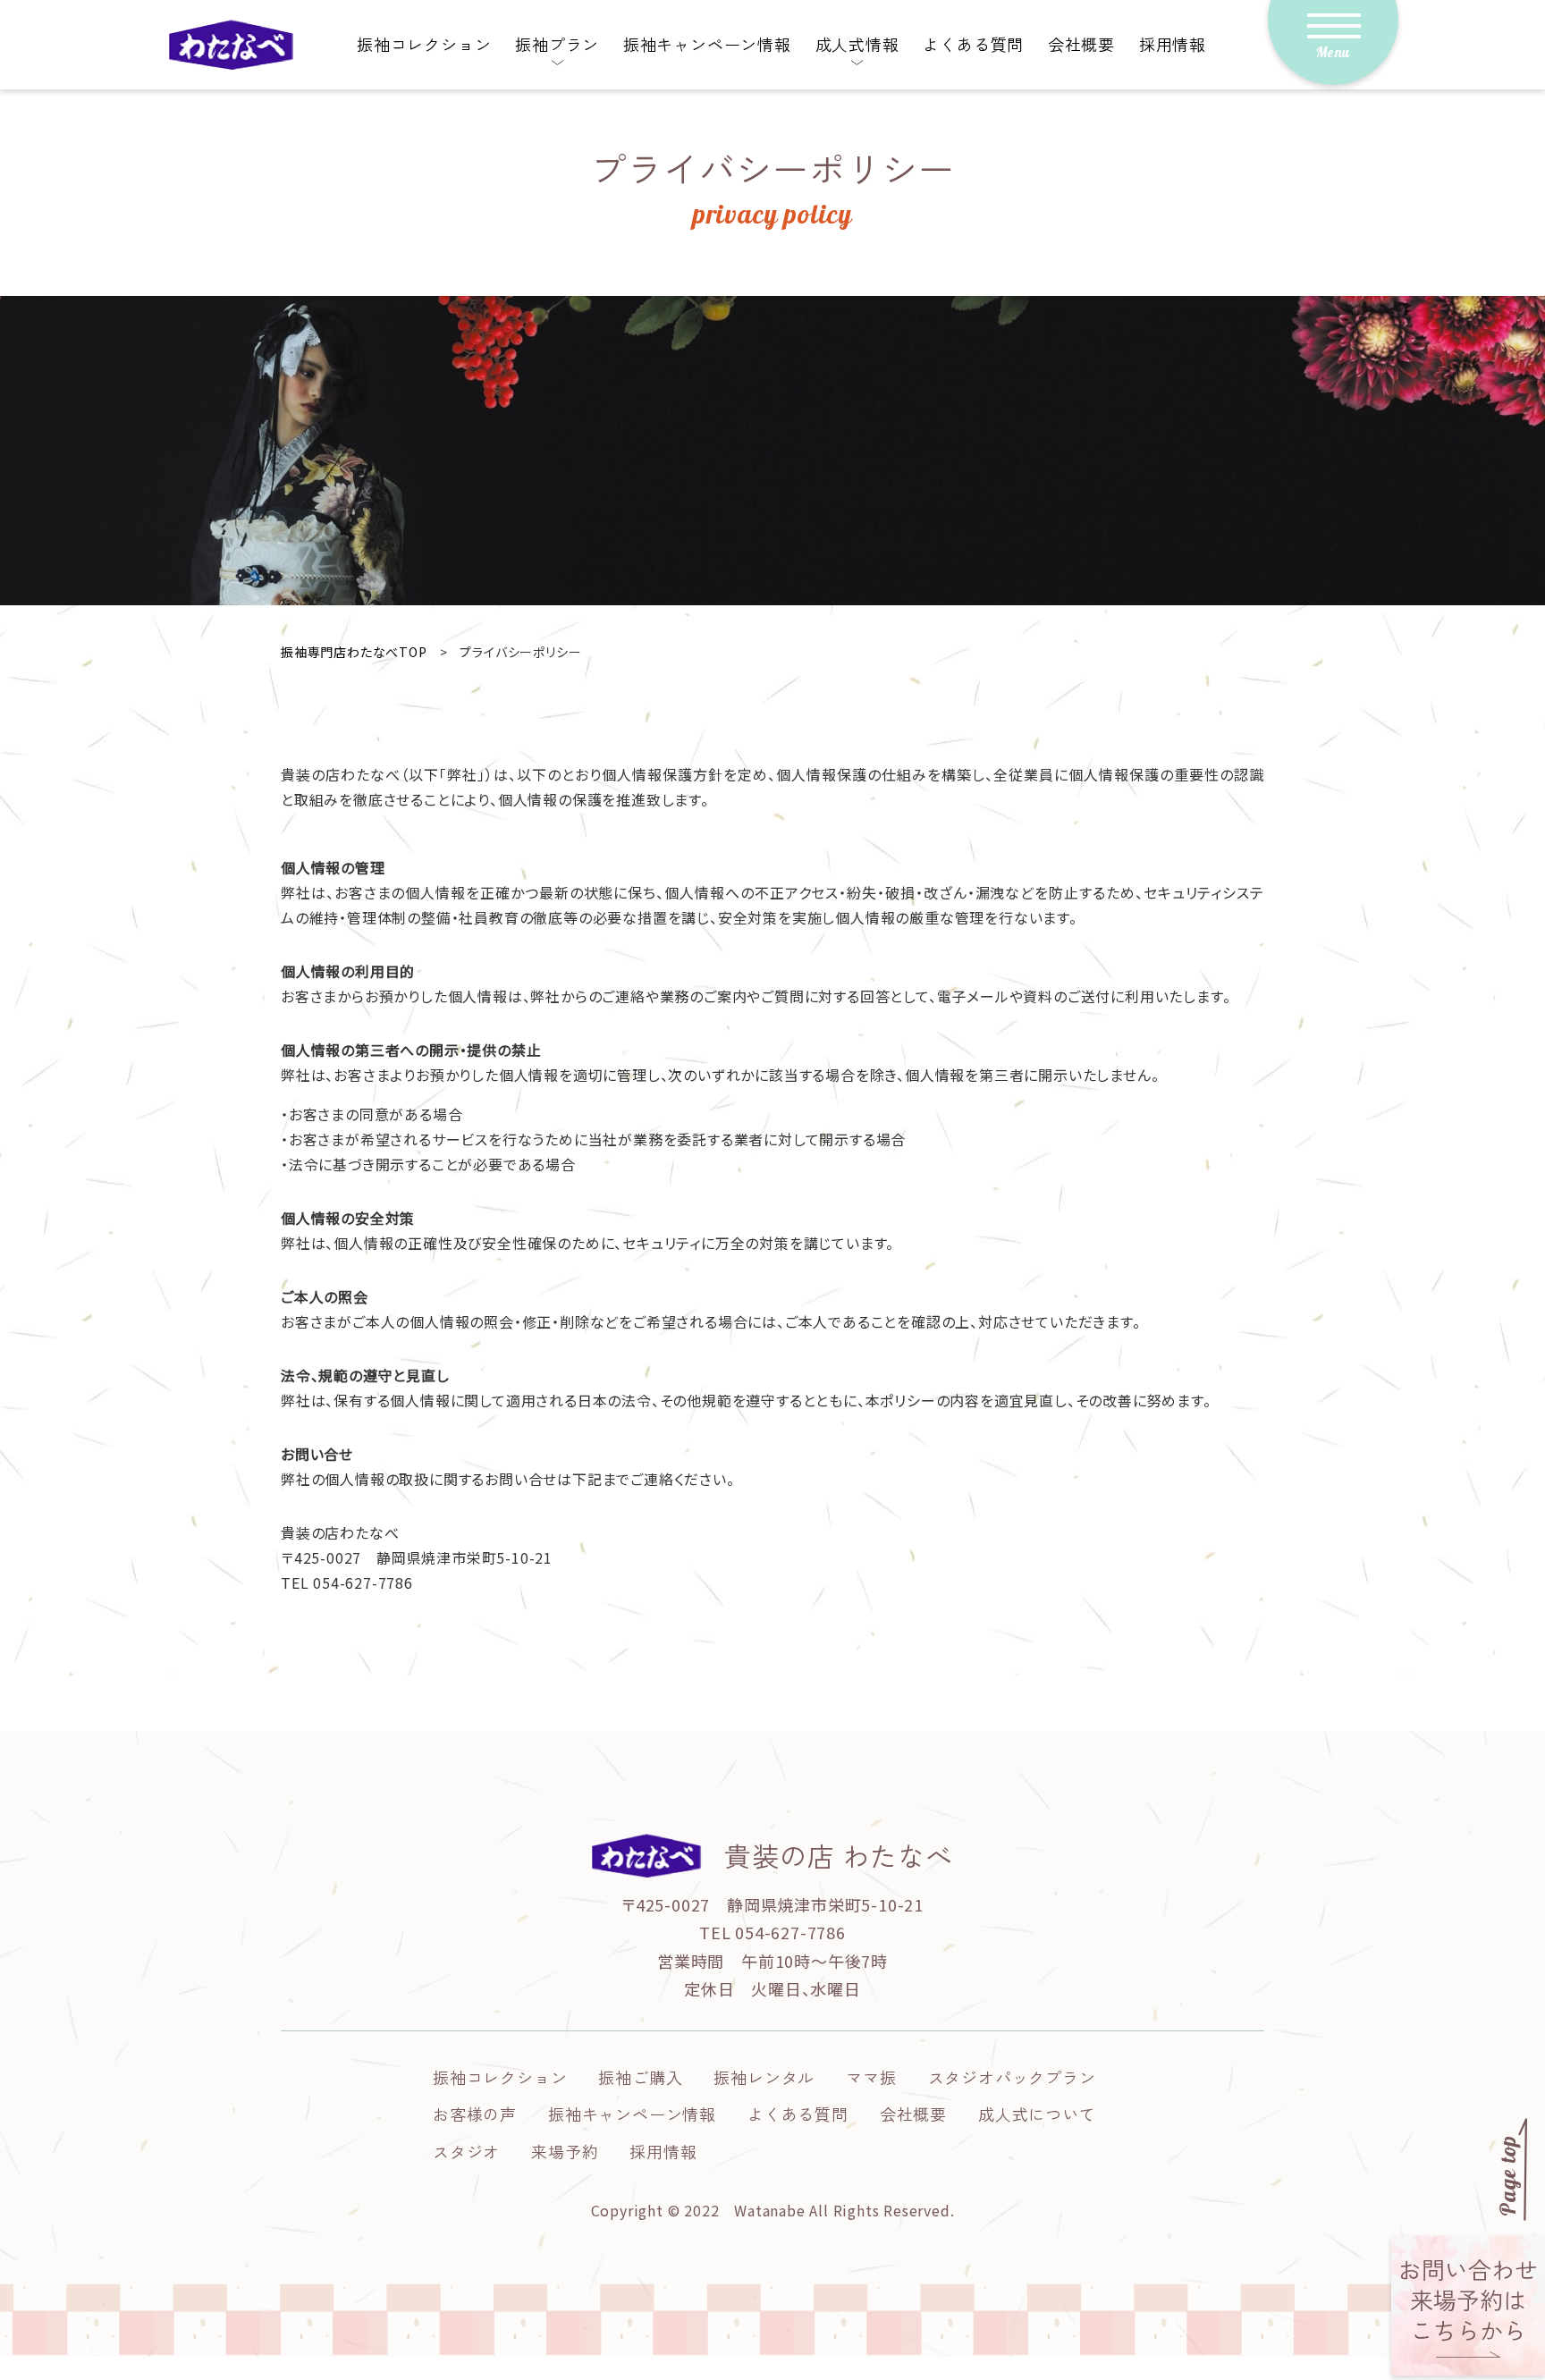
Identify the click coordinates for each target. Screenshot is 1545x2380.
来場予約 (565, 2151)
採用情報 (1173, 44)
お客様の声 (475, 2114)
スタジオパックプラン (1012, 2077)
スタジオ (466, 2151)
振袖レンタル (764, 2077)
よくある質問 (973, 44)
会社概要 (1081, 44)
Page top (1509, 2176)
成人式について (1037, 2114)
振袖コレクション (424, 44)
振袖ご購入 (640, 2077)
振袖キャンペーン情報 (707, 44)
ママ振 (871, 2077)
